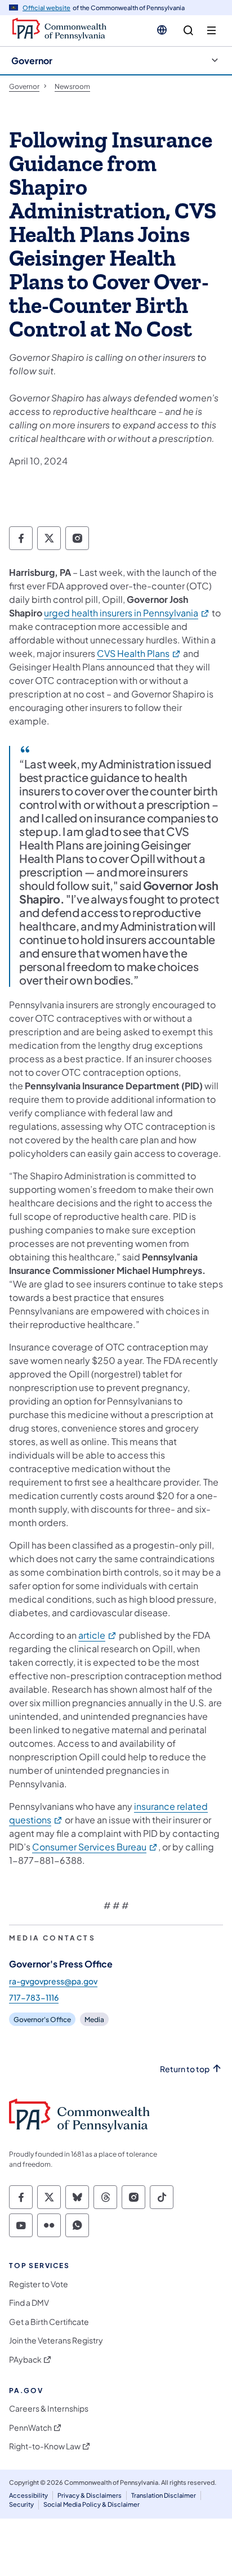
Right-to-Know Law (45, 2446)
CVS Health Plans (139, 653)
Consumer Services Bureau (95, 1847)
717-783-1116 (34, 1997)
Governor (32, 61)
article (98, 1635)
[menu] (211, 31)
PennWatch (30, 2428)
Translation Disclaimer (164, 2495)
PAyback (25, 2360)
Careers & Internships (49, 2409)
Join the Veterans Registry (56, 2340)
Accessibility (28, 2495)
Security (21, 2504)
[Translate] (162, 30)
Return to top (185, 2069)
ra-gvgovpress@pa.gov (53, 1981)
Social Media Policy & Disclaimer (92, 2504)
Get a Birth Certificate (49, 2322)
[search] (188, 31)
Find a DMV (29, 2303)
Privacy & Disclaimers (90, 2495)
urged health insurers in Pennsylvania (127, 613)
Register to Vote (39, 2284)
